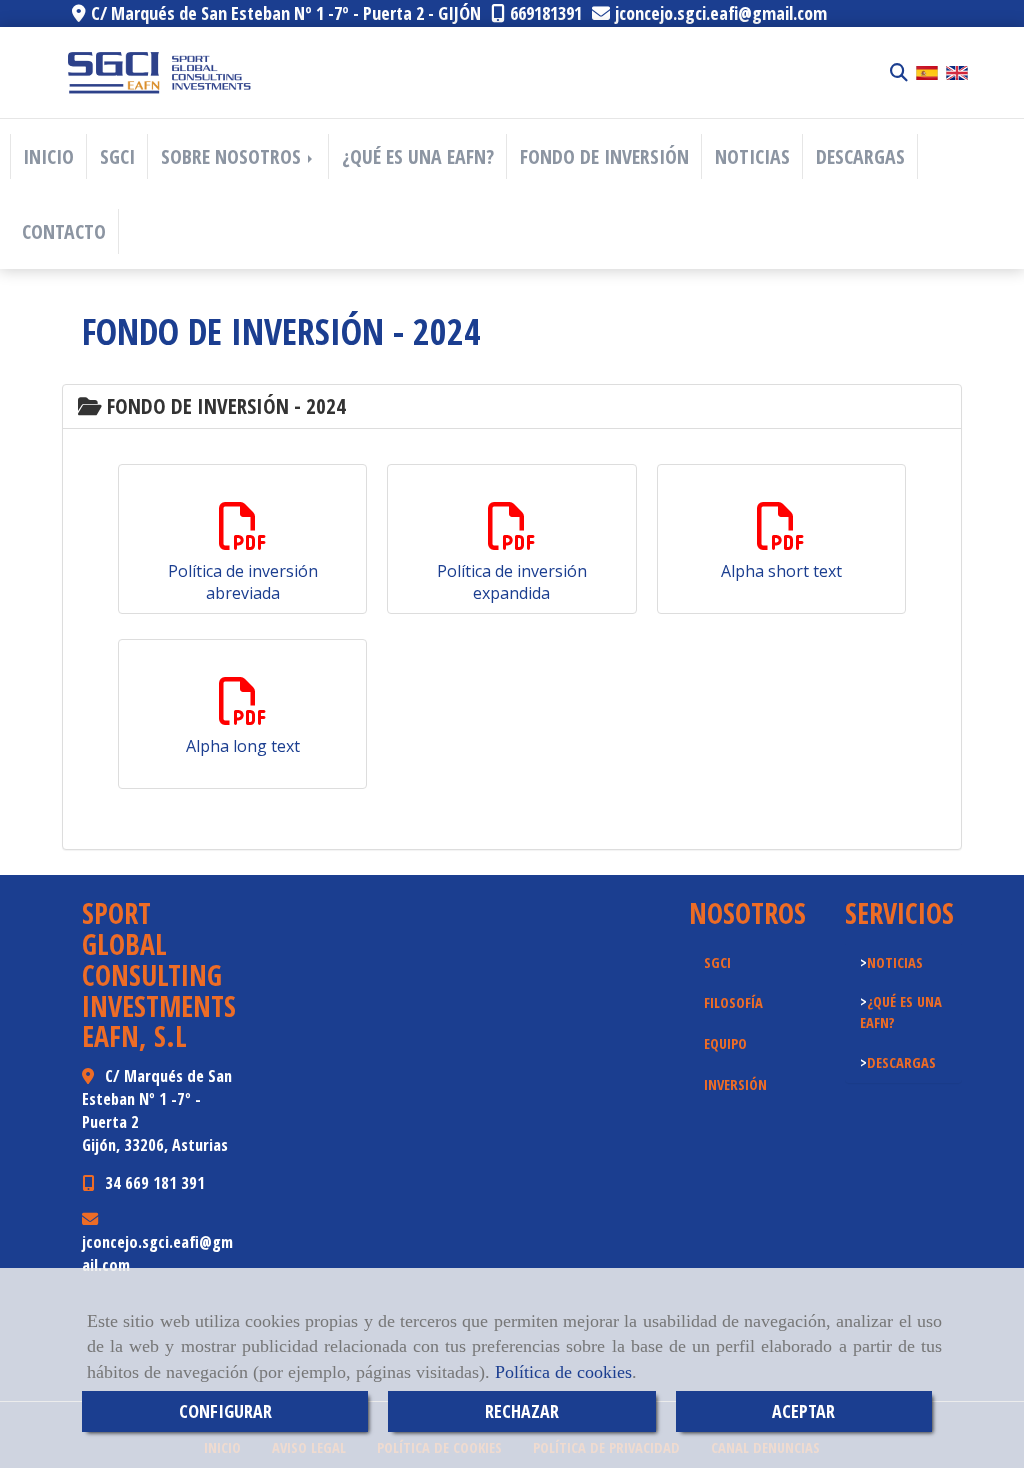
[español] (927, 71)
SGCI (117, 156)
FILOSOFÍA (733, 1002)
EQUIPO (725, 1043)
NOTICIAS (752, 156)
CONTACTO (64, 231)
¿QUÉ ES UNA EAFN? (418, 156)
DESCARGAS (860, 156)
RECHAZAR (522, 1411)
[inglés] (957, 71)
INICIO (48, 156)
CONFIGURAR (225, 1411)
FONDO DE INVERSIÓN (604, 156)
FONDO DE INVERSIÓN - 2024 (224, 406)
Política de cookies (563, 1372)
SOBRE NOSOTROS (233, 156)
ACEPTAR (803, 1411)
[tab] (512, 406)
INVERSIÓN (735, 1084)
